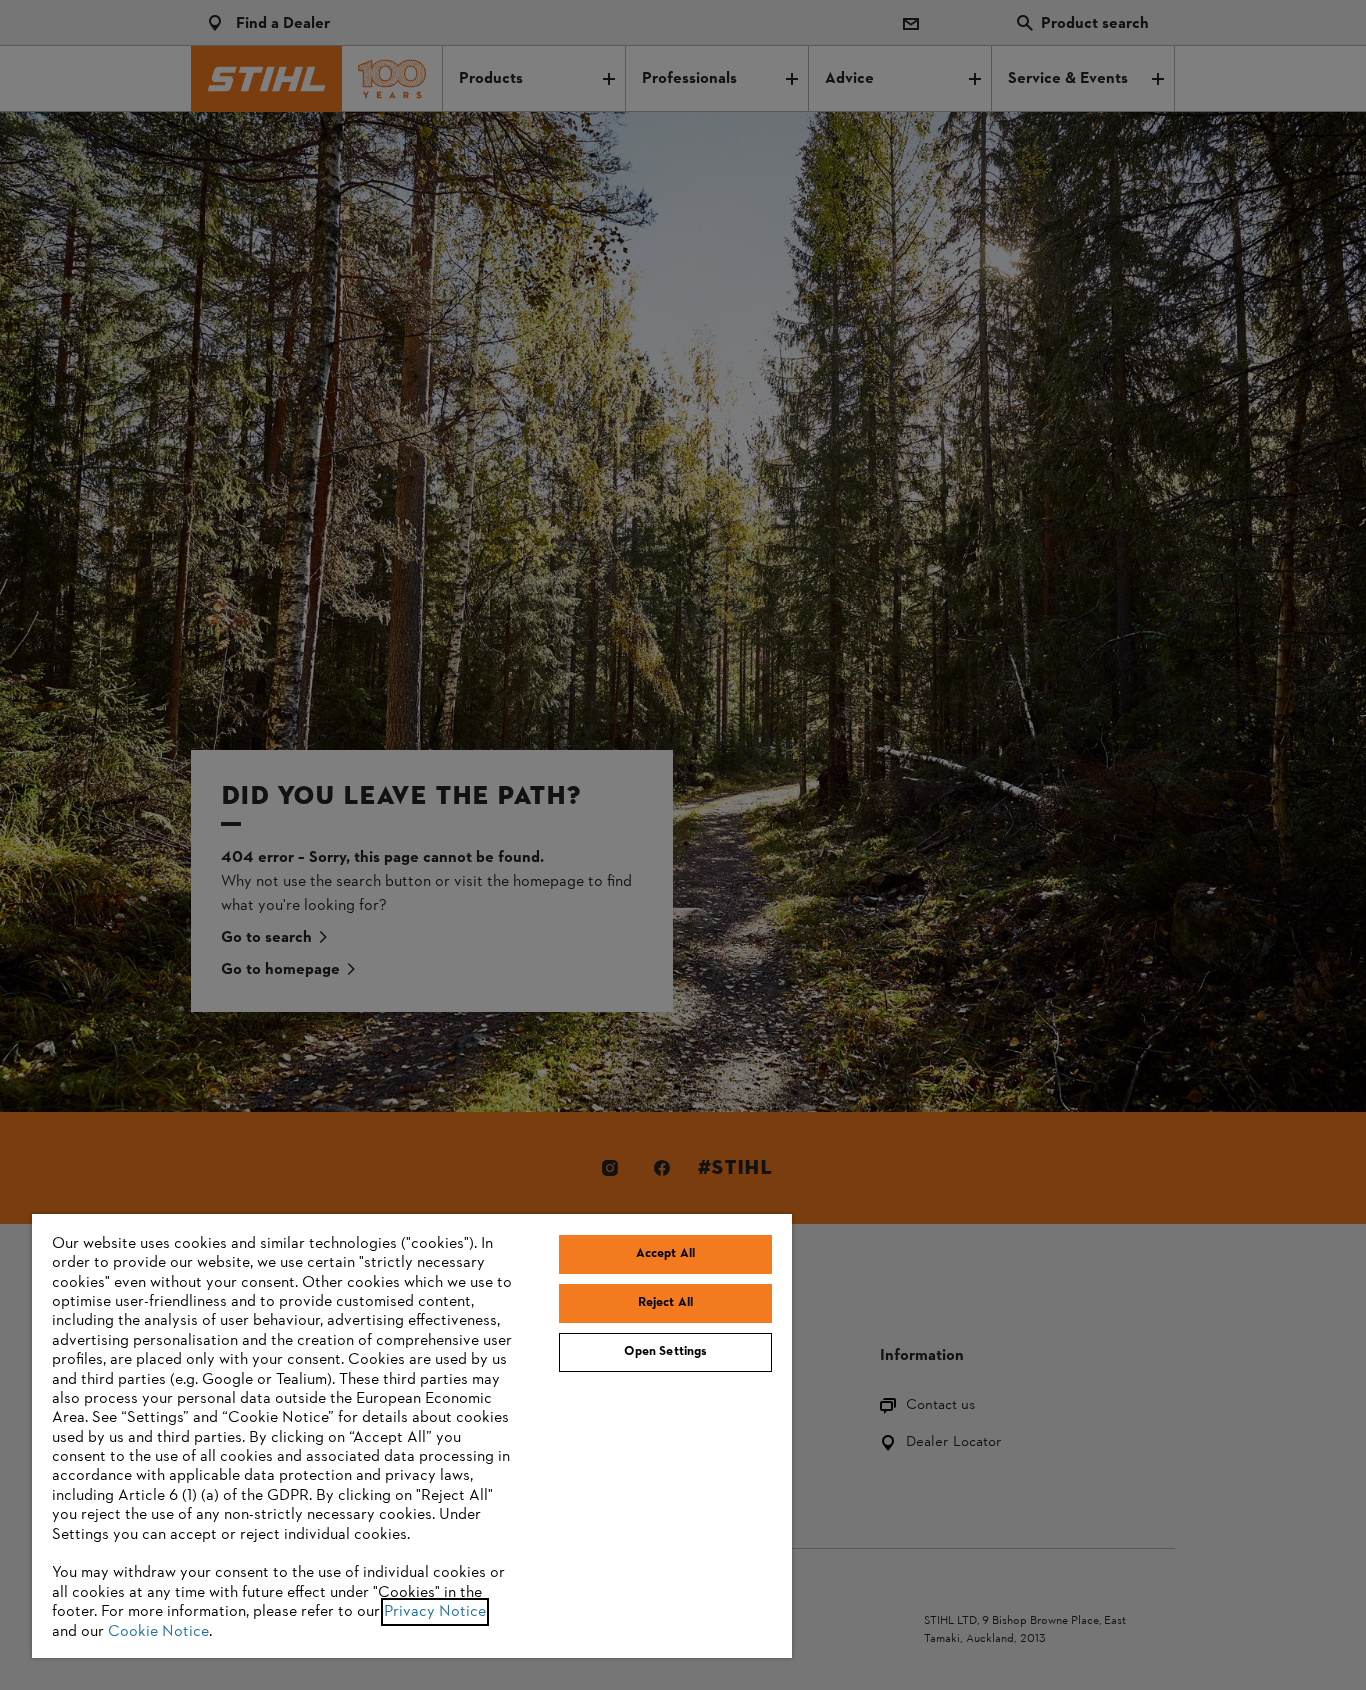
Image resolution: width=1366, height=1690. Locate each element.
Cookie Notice (158, 1632)
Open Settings (666, 1352)
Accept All (665, 1254)
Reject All (665, 1303)
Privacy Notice (435, 1612)
